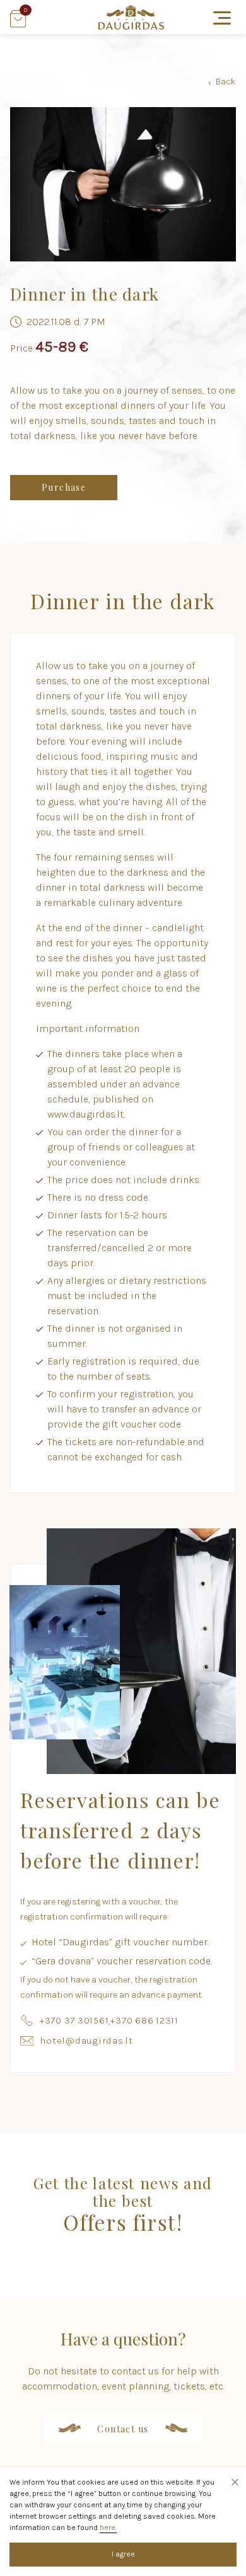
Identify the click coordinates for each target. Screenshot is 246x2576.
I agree (123, 2554)
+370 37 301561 (74, 2020)
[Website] (131, 26)
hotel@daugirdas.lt (86, 2041)
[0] (18, 24)
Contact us (123, 2429)
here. (108, 2527)
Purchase (64, 487)
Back (222, 82)
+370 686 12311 (144, 2020)
